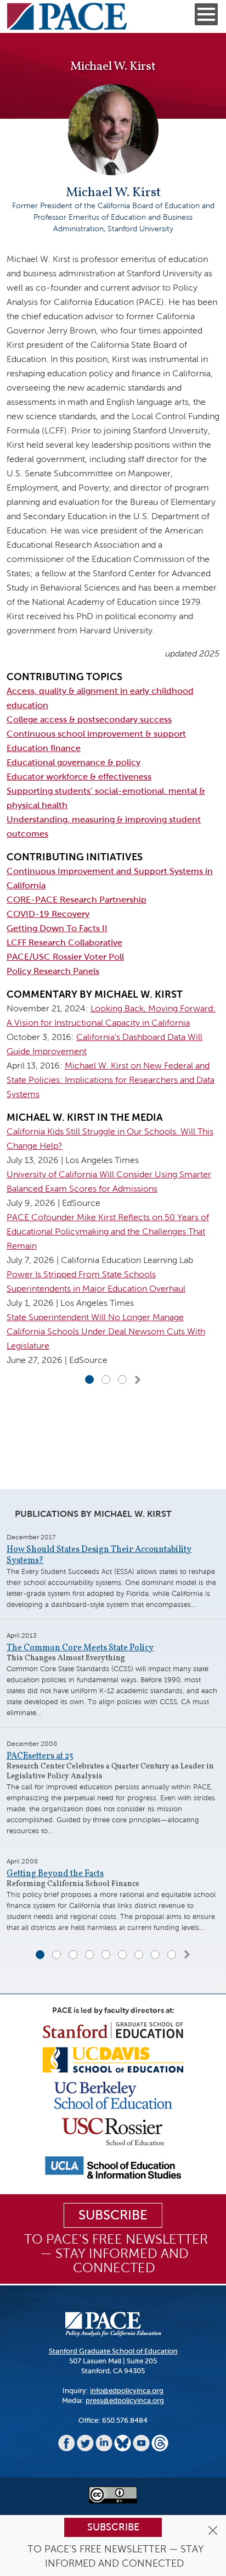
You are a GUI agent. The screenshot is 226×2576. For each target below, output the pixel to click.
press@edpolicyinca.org (125, 2400)
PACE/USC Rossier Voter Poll (65, 957)
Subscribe (113, 2527)
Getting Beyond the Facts (55, 1874)
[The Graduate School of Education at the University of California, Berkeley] (113, 2094)
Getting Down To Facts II (57, 928)
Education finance (44, 748)
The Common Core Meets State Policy (80, 1648)
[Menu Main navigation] (206, 14)
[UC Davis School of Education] (113, 2059)
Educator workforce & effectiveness (79, 777)
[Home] (67, 16)
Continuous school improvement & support (96, 734)
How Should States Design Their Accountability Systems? (99, 1555)
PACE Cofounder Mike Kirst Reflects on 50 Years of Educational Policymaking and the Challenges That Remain (108, 1231)
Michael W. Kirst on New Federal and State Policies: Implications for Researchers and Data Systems (111, 1080)
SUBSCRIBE (113, 2215)
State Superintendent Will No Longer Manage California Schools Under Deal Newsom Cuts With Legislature (106, 1331)
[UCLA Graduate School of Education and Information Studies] (113, 2167)
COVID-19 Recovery (48, 914)
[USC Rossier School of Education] (113, 2131)
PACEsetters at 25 (40, 1756)
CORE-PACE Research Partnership (77, 900)
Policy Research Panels (53, 971)
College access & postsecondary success (89, 719)
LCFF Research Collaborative (64, 942)
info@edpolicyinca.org (127, 2391)
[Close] (213, 2530)
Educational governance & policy (74, 762)
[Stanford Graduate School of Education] (113, 2030)
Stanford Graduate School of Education (113, 2351)
